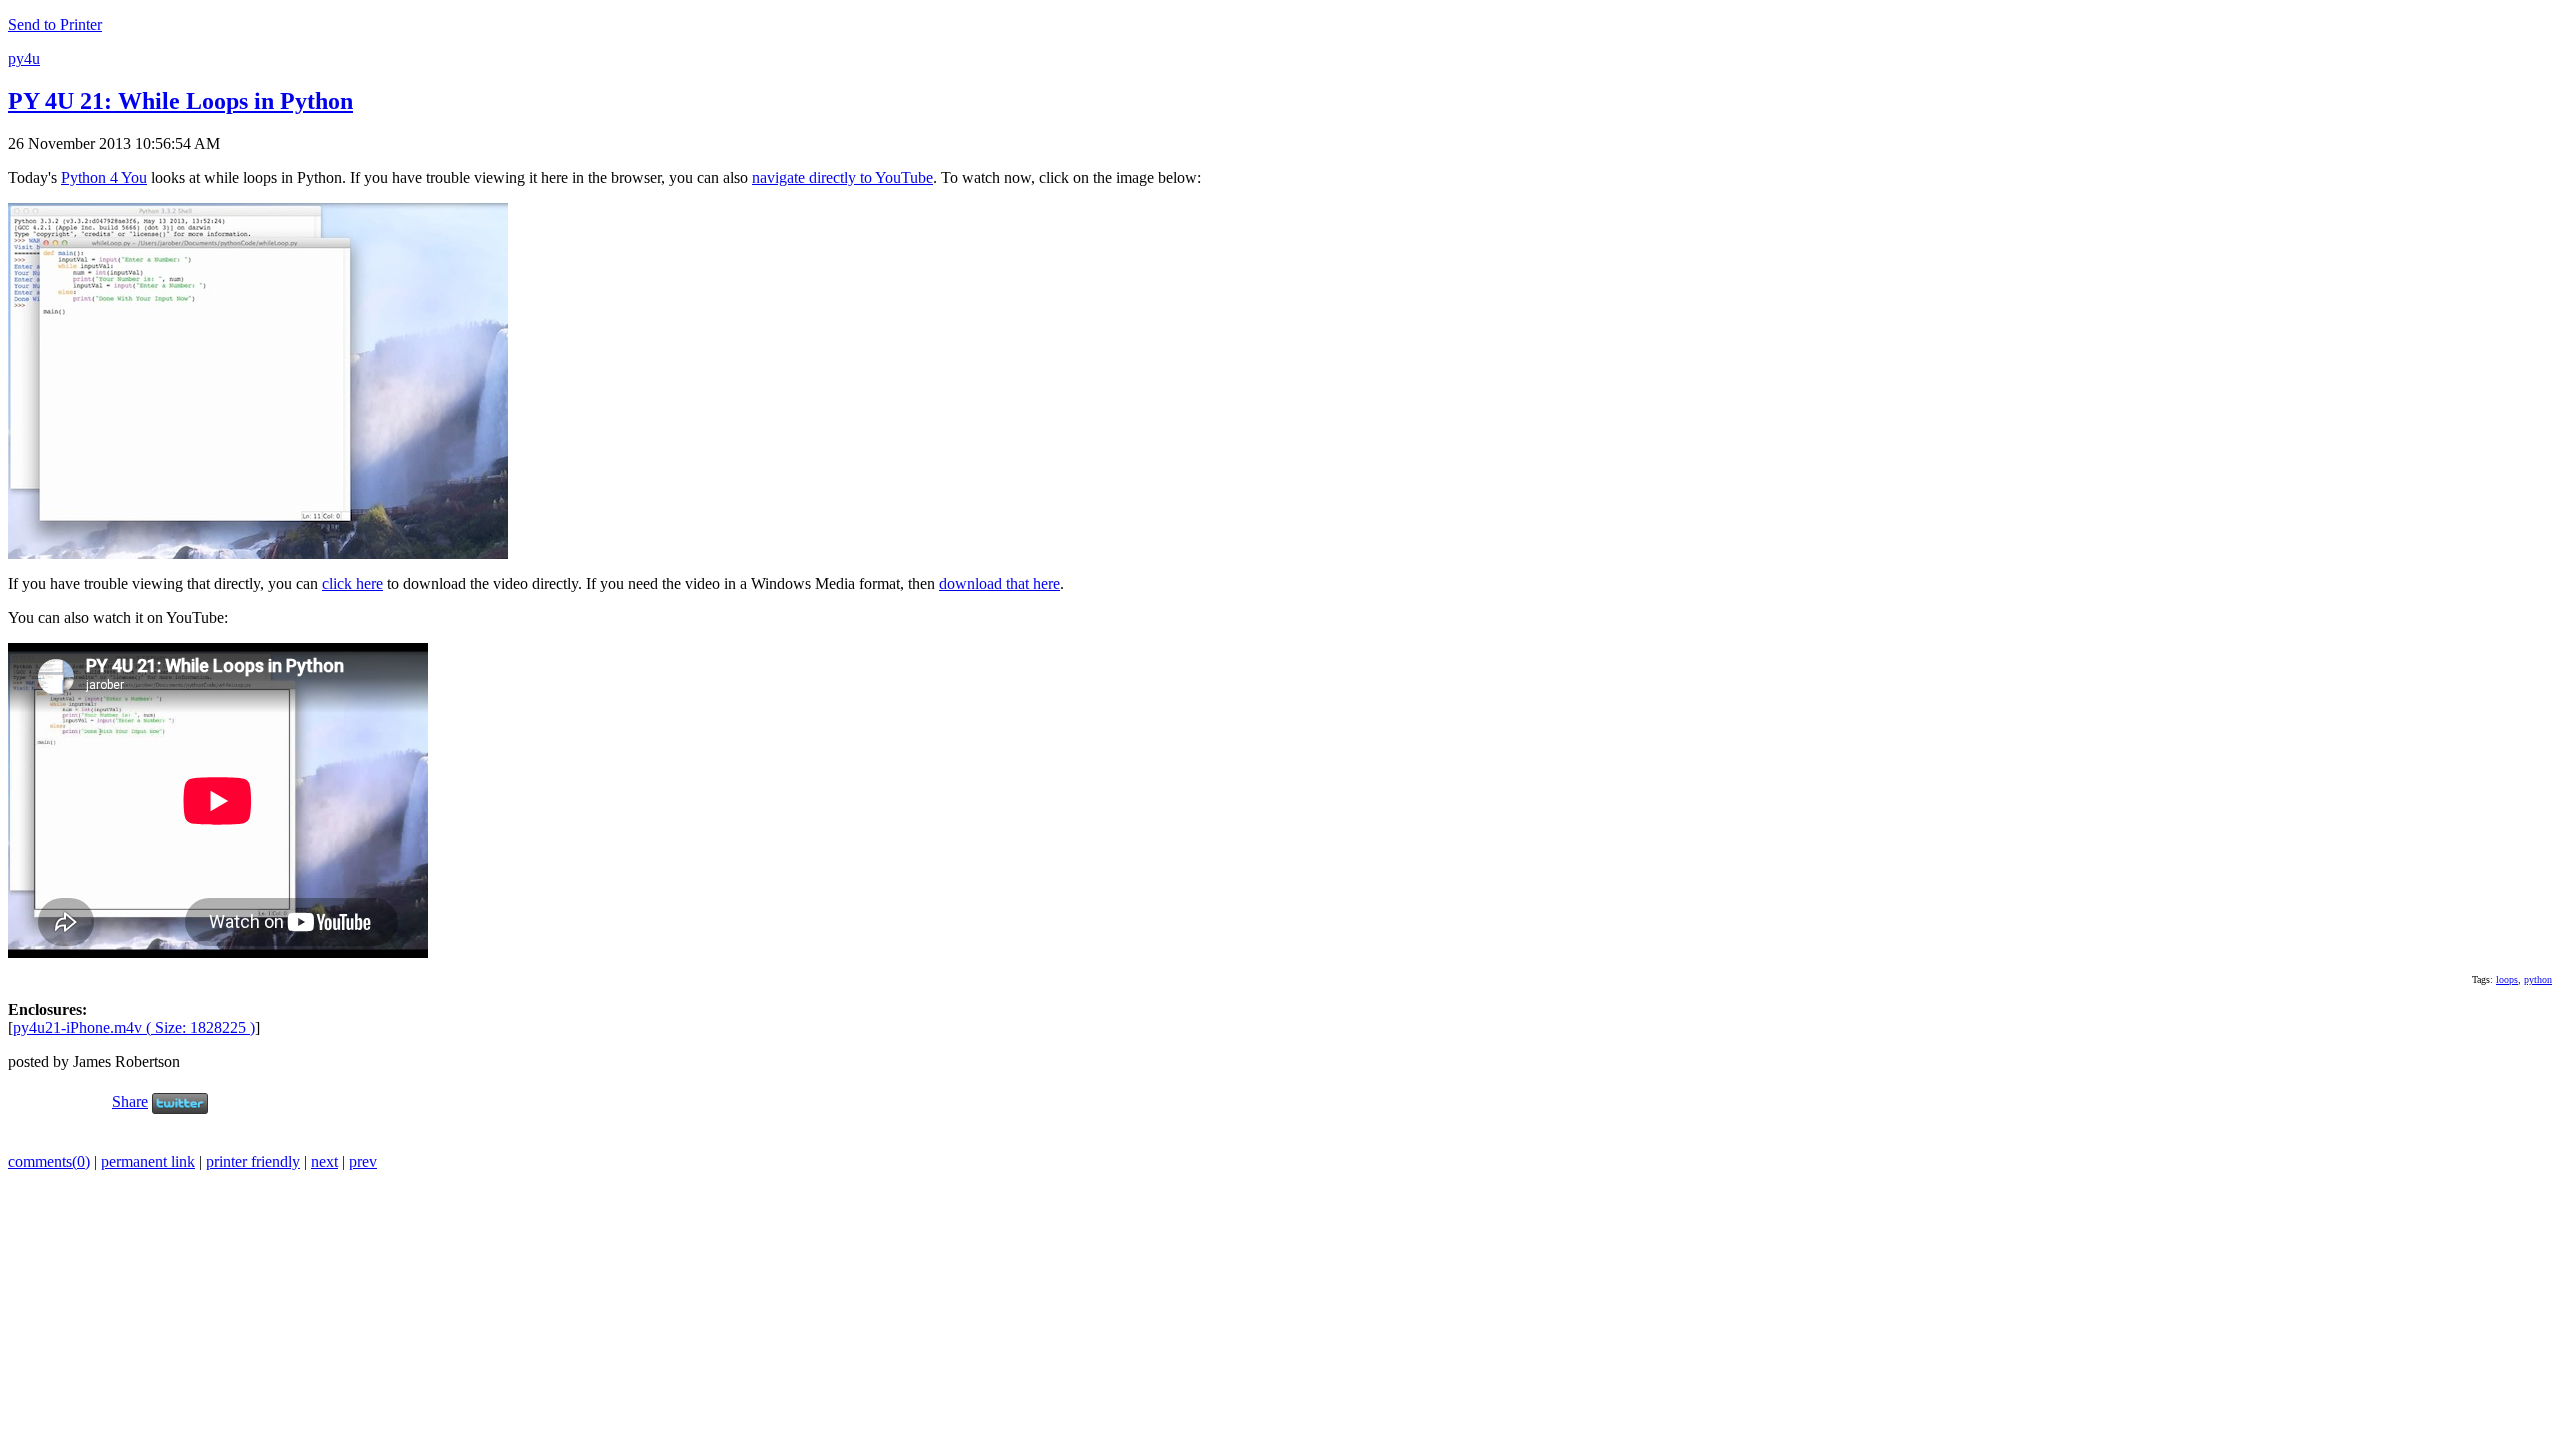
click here (352, 583)
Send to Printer (55, 24)
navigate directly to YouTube (842, 177)
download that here (999, 583)
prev (363, 1161)
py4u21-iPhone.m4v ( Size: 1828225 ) (134, 1027)
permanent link (148, 1161)
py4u (24, 58)
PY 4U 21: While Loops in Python (180, 101)
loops (2507, 979)
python (2538, 979)
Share (130, 1101)
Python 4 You (104, 177)
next (324, 1161)
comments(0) (49, 1161)
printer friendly (253, 1161)
